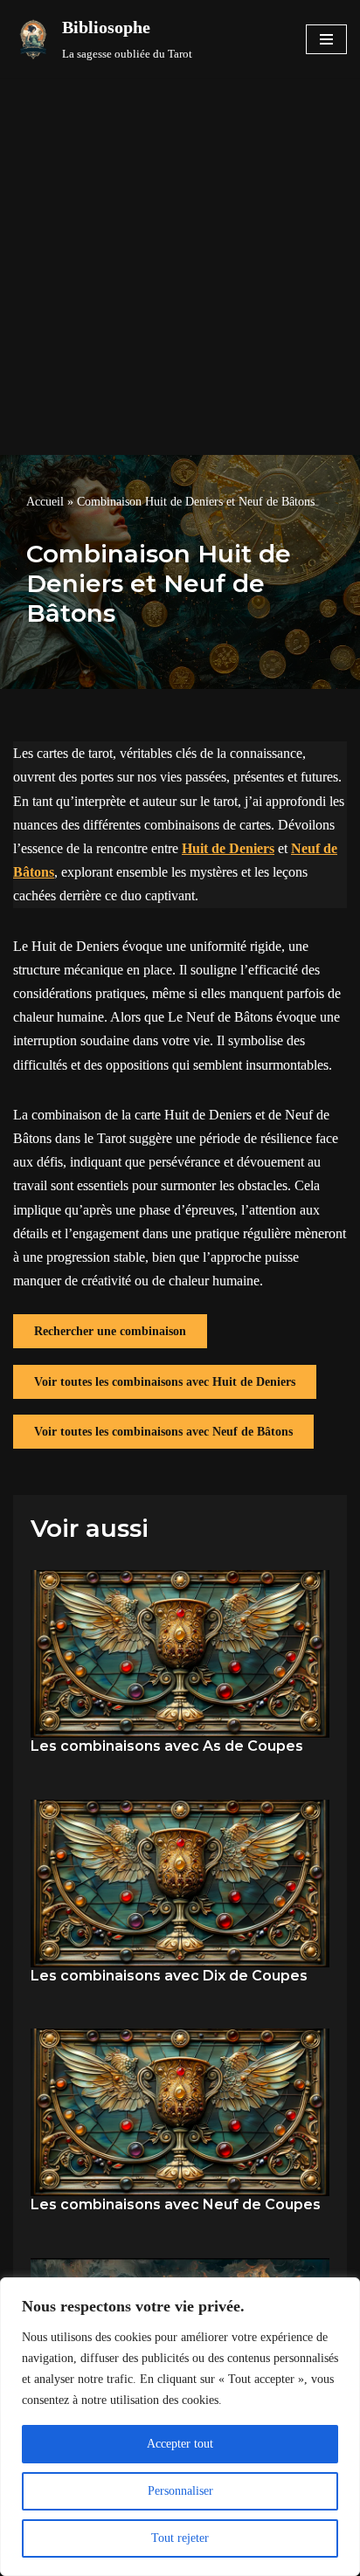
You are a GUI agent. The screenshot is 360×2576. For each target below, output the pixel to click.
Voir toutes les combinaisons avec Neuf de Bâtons (163, 1432)
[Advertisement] (180, 266)
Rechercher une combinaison (110, 1331)
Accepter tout (180, 2444)
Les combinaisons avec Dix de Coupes (169, 1976)
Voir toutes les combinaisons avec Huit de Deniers (165, 1382)
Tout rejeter (180, 2538)
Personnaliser (180, 2491)
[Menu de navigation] (326, 39)
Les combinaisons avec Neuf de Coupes (176, 2204)
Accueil (45, 502)
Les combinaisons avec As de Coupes (167, 1746)
